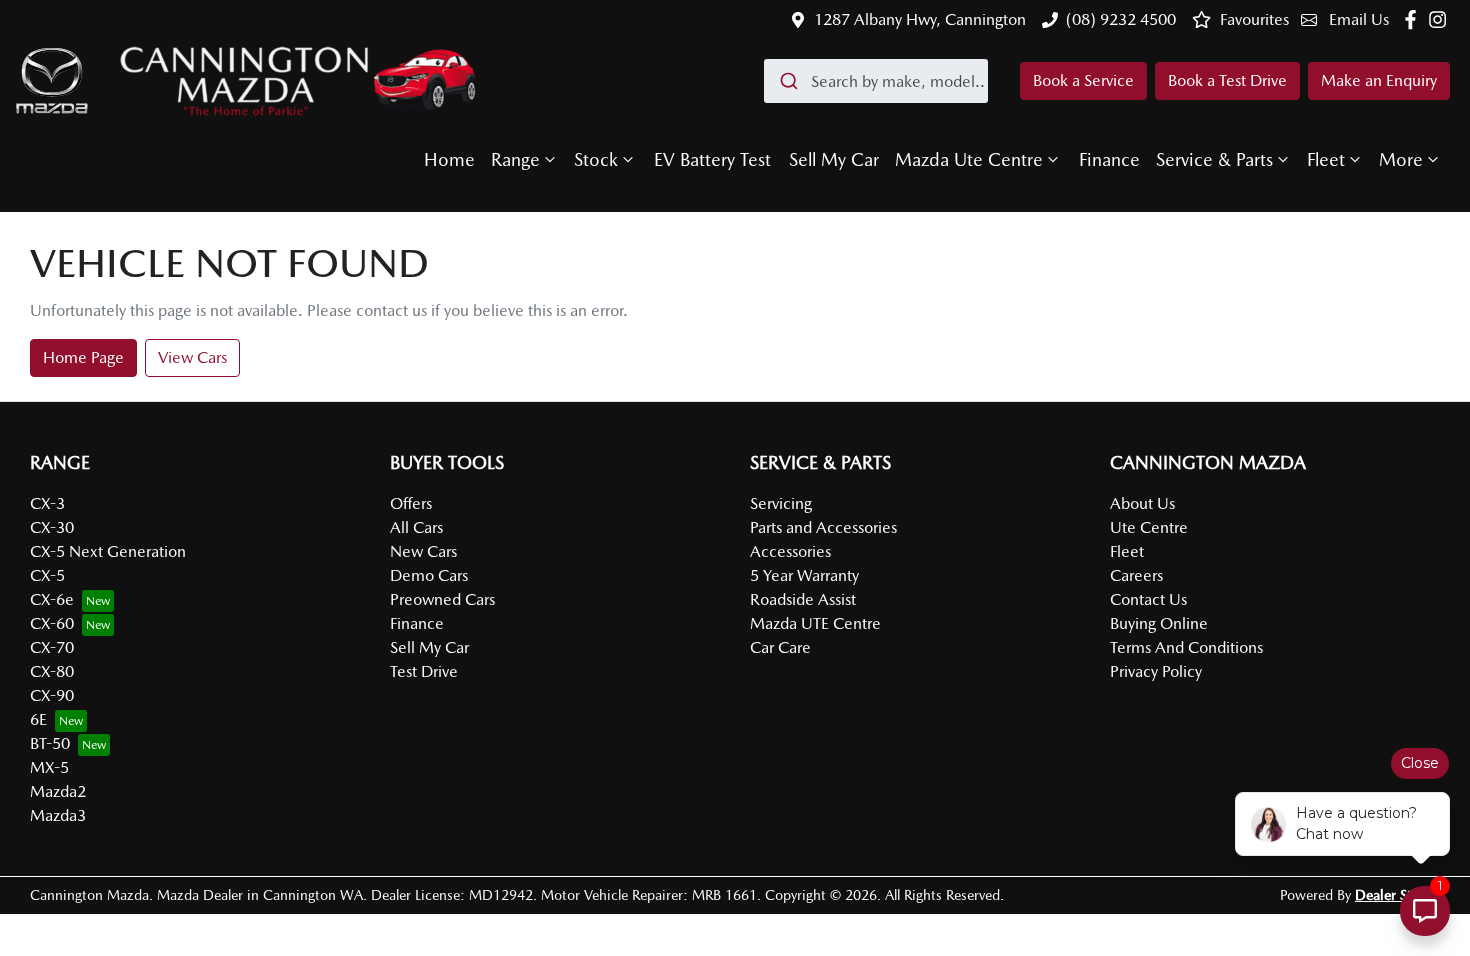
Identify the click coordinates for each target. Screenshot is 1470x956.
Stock (596, 159)
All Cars (416, 527)
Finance (1109, 159)
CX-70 (52, 647)
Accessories (790, 551)
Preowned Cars (442, 599)
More (1401, 159)
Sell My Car (834, 159)
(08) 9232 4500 (1121, 19)
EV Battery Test (712, 159)
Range (515, 159)
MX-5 (49, 767)
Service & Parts (1214, 159)
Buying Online (1159, 623)
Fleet (1326, 159)
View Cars (192, 357)
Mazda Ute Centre (969, 159)
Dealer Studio (1397, 895)
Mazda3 (58, 815)
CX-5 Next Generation (108, 551)
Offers (411, 503)
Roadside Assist (803, 599)
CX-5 (47, 575)
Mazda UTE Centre (815, 623)
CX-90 (52, 695)
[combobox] (876, 81)
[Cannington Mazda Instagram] (1441, 19)
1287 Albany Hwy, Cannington (920, 19)
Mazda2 (58, 791)
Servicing (781, 503)
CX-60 (52, 623)
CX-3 (47, 503)
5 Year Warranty (804, 575)
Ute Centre (1149, 527)
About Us (1142, 503)
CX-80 (52, 671)
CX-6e (52, 599)
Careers (1136, 575)
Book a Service (1083, 80)
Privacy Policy (1156, 671)
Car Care (780, 647)
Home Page (83, 357)
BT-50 (50, 743)
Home (449, 159)
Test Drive (424, 671)
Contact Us (1148, 599)
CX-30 (52, 527)
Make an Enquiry (1379, 80)
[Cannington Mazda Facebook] (1414, 19)
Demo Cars (429, 575)
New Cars (423, 551)
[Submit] (787, 81)
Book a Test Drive (1227, 80)
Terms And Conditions (1186, 647)
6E (38, 719)
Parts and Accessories (823, 527)
